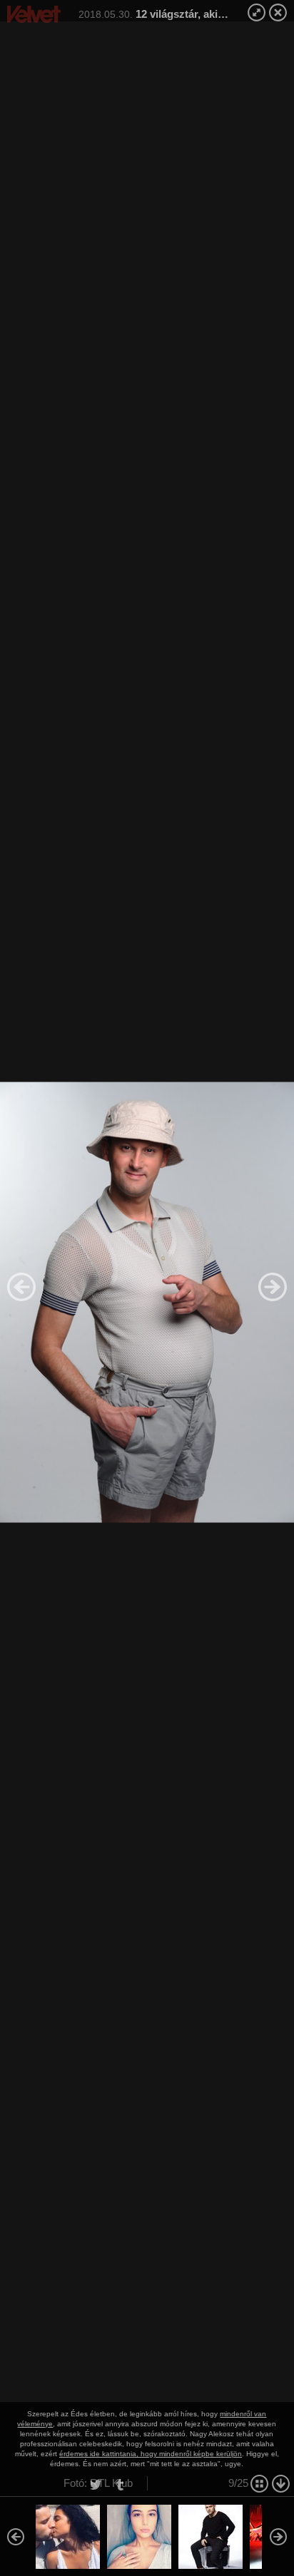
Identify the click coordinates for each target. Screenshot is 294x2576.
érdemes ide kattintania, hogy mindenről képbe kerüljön (151, 2454)
